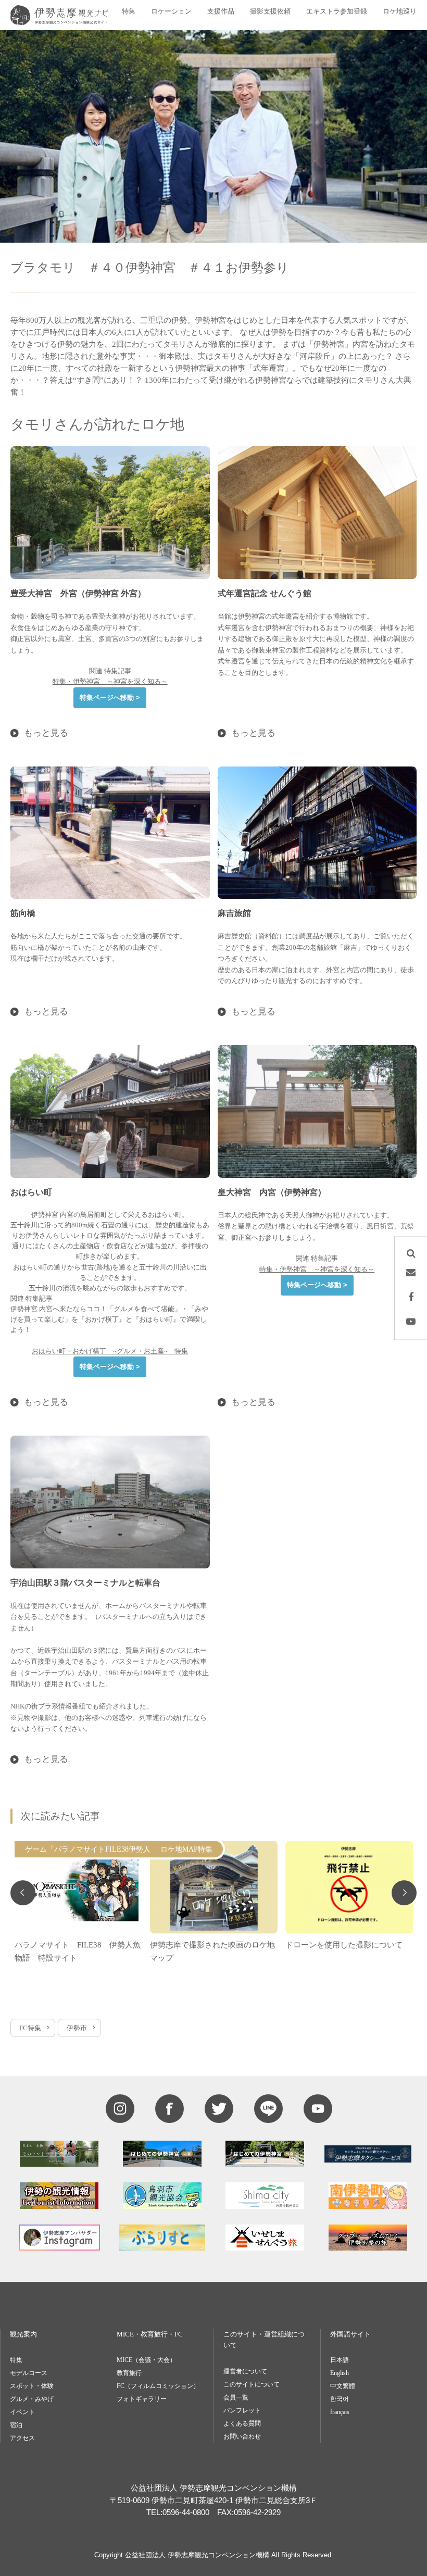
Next (404, 1893)
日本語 (340, 2360)
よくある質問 (242, 2423)
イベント (22, 2412)
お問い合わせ (242, 2436)
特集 (16, 2360)
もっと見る (46, 733)
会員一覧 (236, 2397)
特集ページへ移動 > (110, 698)
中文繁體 (343, 2386)
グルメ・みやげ (32, 2399)
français (340, 2412)
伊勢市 (77, 2028)
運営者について (245, 2371)
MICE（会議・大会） (146, 2360)
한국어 (340, 2399)
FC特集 (30, 2028)
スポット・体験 (32, 2386)
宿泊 (16, 2425)
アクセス (22, 2438)
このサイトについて (252, 2384)
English (340, 2373)
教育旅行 (129, 2373)
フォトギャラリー (142, 2399)
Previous (23, 1893)
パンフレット (242, 2410)
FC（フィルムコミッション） (158, 2386)
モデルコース (29, 2373)
